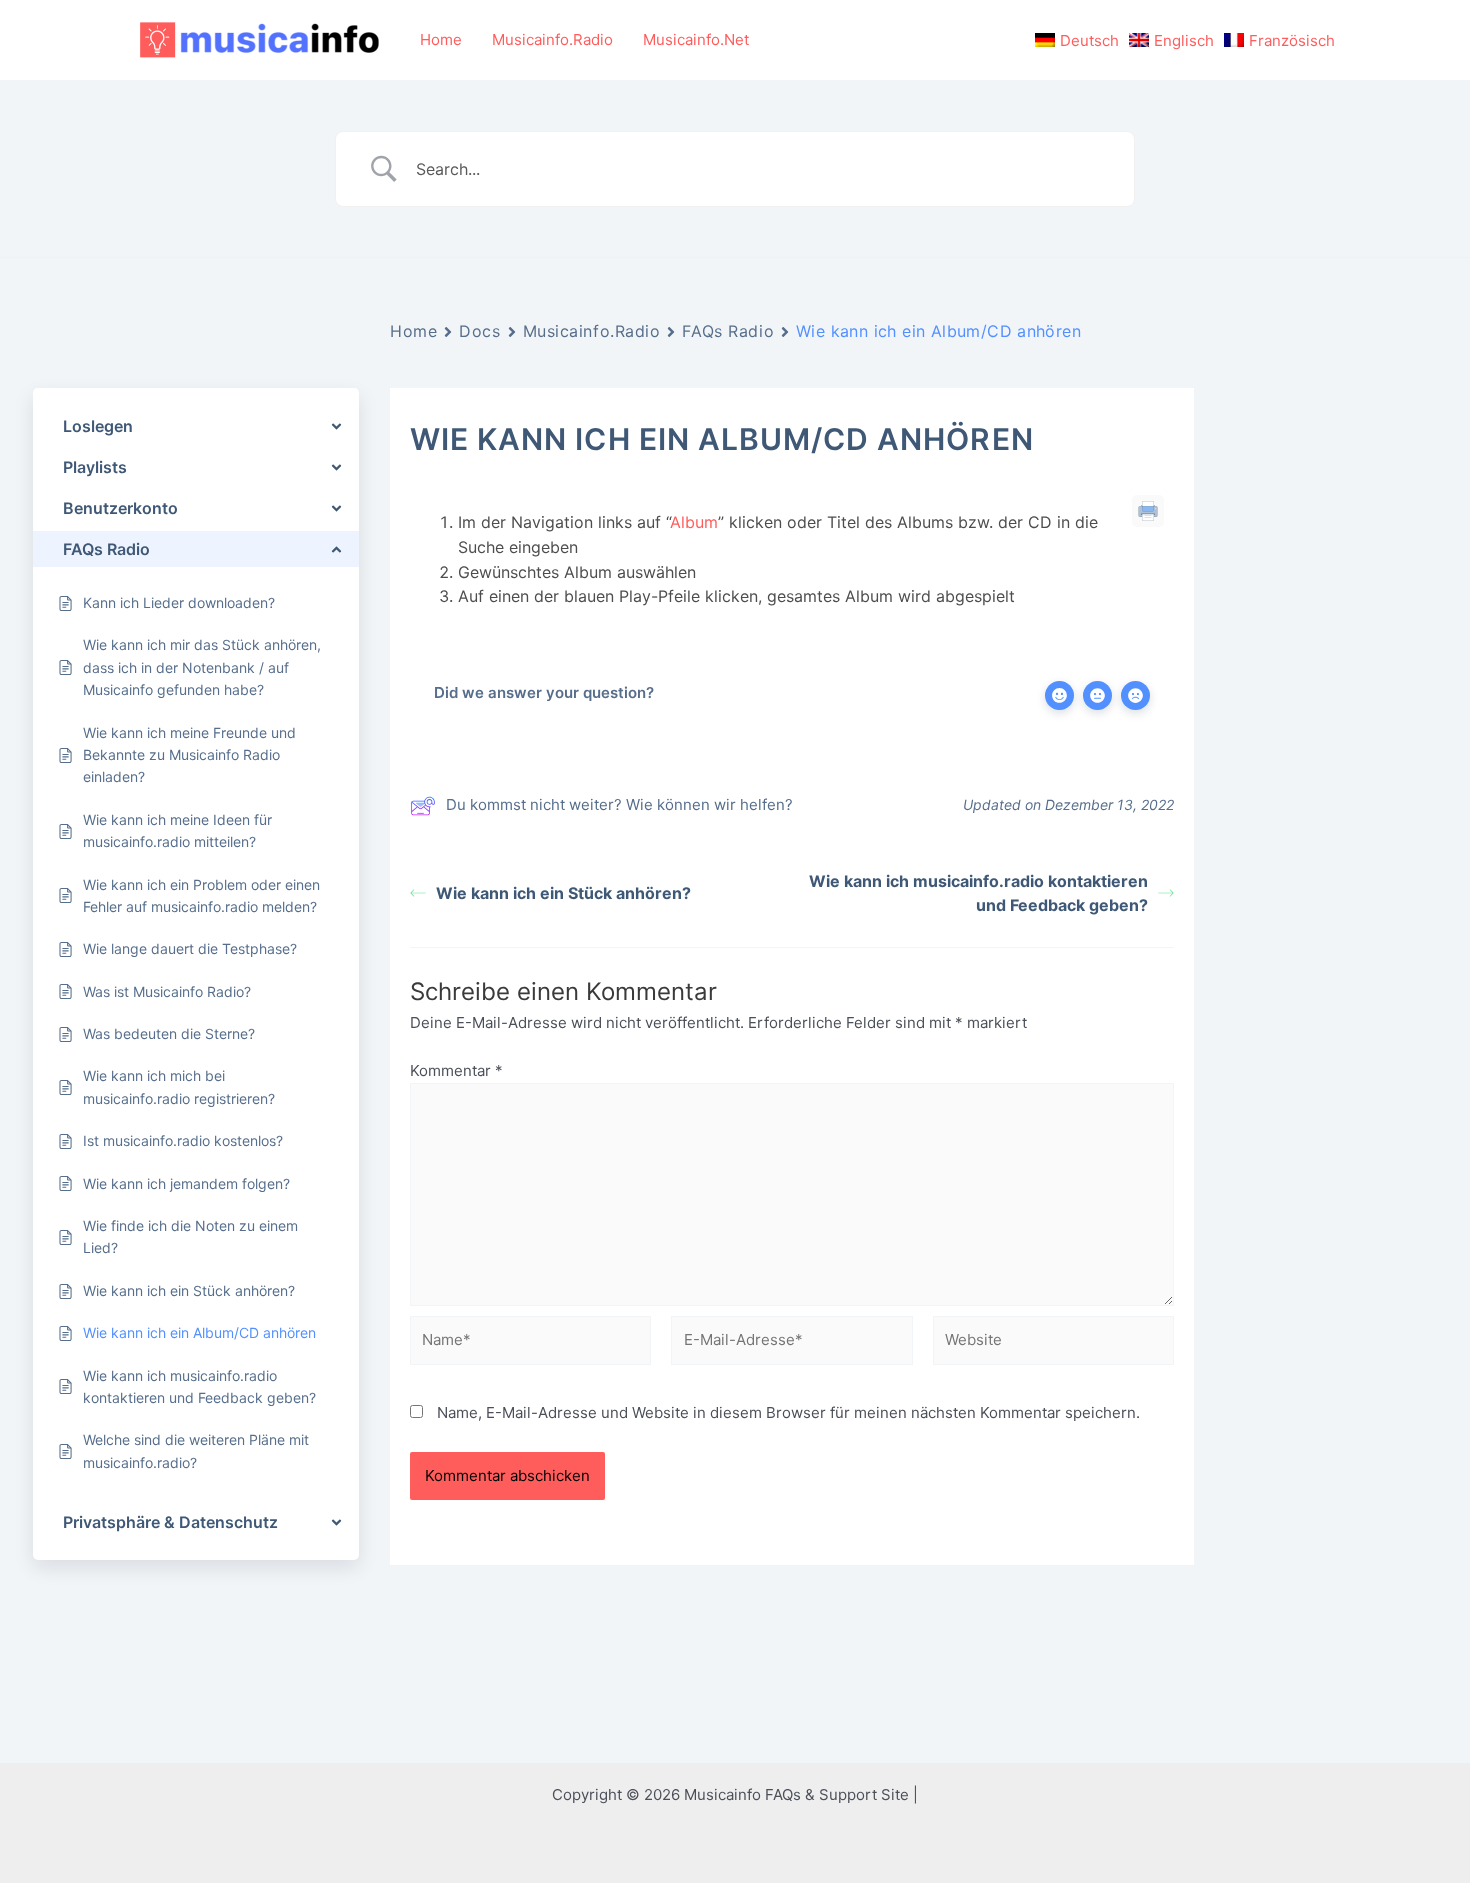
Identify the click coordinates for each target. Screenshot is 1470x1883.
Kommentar (456, 1070)
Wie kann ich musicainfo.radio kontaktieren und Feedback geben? (978, 893)
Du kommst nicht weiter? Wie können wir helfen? (619, 804)
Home (441, 39)
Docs (479, 331)
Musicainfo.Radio (552, 39)
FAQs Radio (728, 331)
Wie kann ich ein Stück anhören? (563, 893)
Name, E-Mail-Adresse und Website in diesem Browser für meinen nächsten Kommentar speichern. (788, 1412)
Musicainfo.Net (696, 39)
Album (694, 522)
